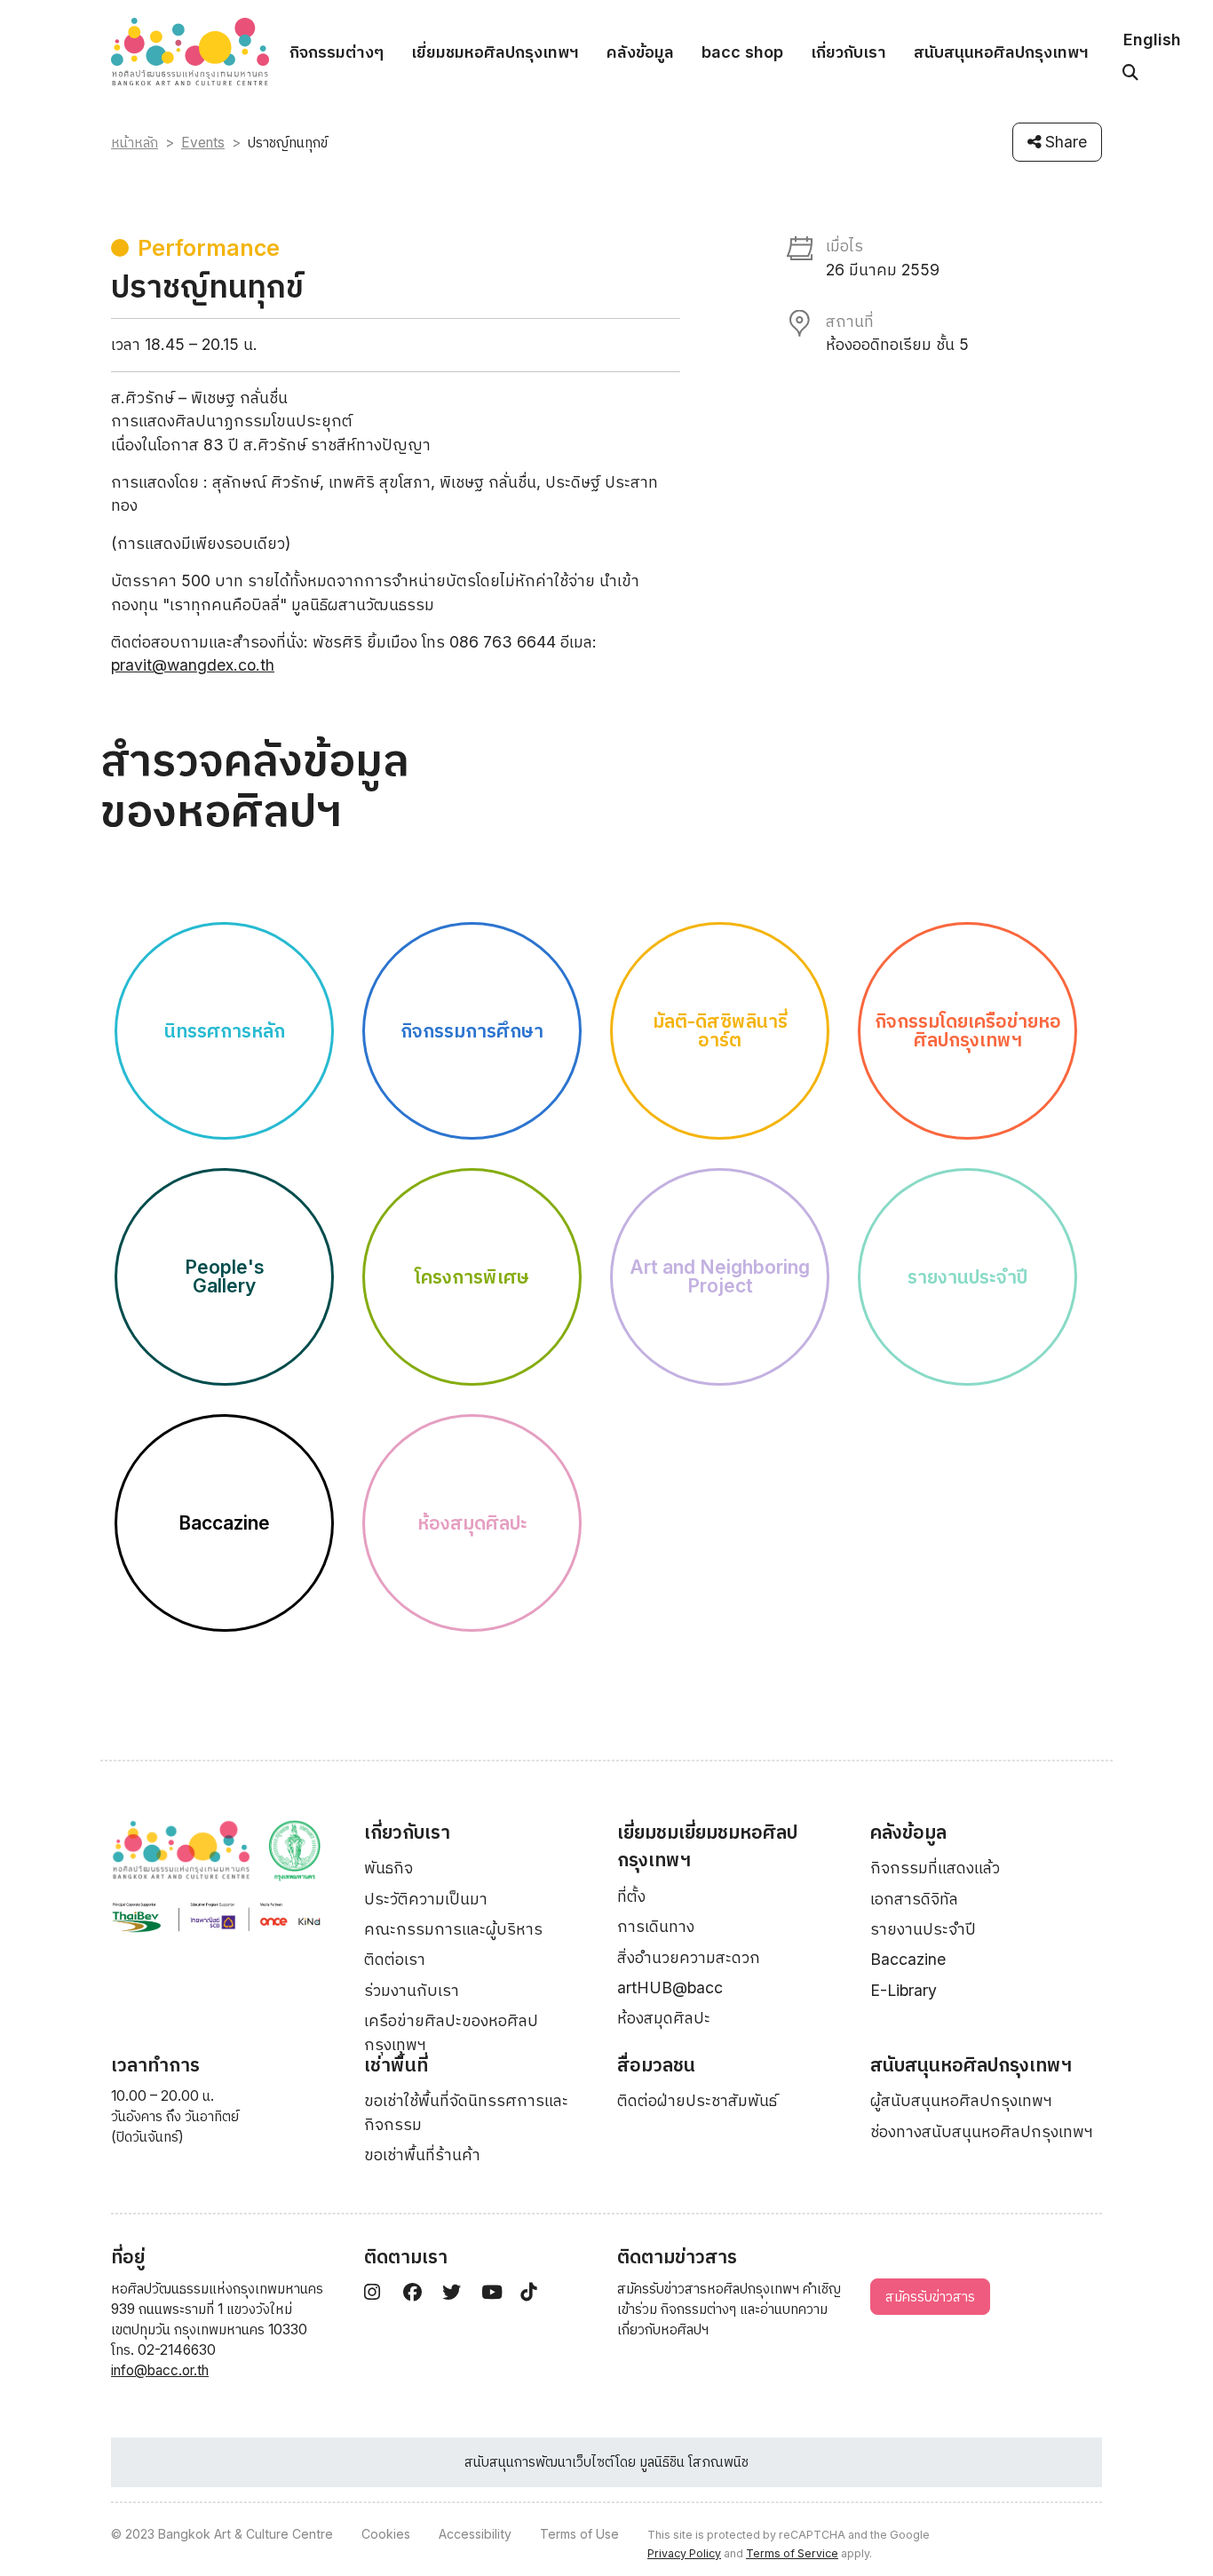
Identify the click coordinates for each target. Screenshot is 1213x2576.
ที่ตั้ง (631, 1896)
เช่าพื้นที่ (396, 2065)
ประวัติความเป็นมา (426, 1899)
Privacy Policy (684, 2553)
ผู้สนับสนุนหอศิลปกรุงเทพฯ (961, 2100)
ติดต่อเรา (395, 1959)
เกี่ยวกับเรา (848, 52)
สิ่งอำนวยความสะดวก (689, 1957)
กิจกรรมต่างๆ (337, 52)
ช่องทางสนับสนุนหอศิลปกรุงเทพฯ (982, 2131)
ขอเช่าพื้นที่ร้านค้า (422, 2155)
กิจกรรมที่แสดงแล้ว (935, 1868)
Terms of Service (792, 2553)
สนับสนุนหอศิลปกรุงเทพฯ (1001, 52)
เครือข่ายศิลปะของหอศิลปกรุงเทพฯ (451, 2032)
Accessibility (475, 2534)
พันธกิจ (388, 1868)
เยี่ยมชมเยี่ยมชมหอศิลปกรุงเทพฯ (707, 1846)
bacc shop (742, 52)
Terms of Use (579, 2534)
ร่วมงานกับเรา (412, 1990)
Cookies (386, 2534)
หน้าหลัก (135, 143)
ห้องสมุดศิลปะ (664, 2018)
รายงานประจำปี (923, 1929)
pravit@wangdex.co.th (193, 665)
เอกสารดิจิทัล (914, 1899)
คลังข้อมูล (640, 52)
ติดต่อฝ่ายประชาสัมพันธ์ (697, 2100)
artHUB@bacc (670, 1988)
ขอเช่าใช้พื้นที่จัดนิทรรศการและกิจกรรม (466, 2112)
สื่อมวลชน (656, 2065)
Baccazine (908, 1959)
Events (203, 143)
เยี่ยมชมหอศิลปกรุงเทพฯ (495, 52)
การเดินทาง (656, 1926)
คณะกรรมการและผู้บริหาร (453, 1929)
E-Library (904, 1990)
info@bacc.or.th (160, 2370)
